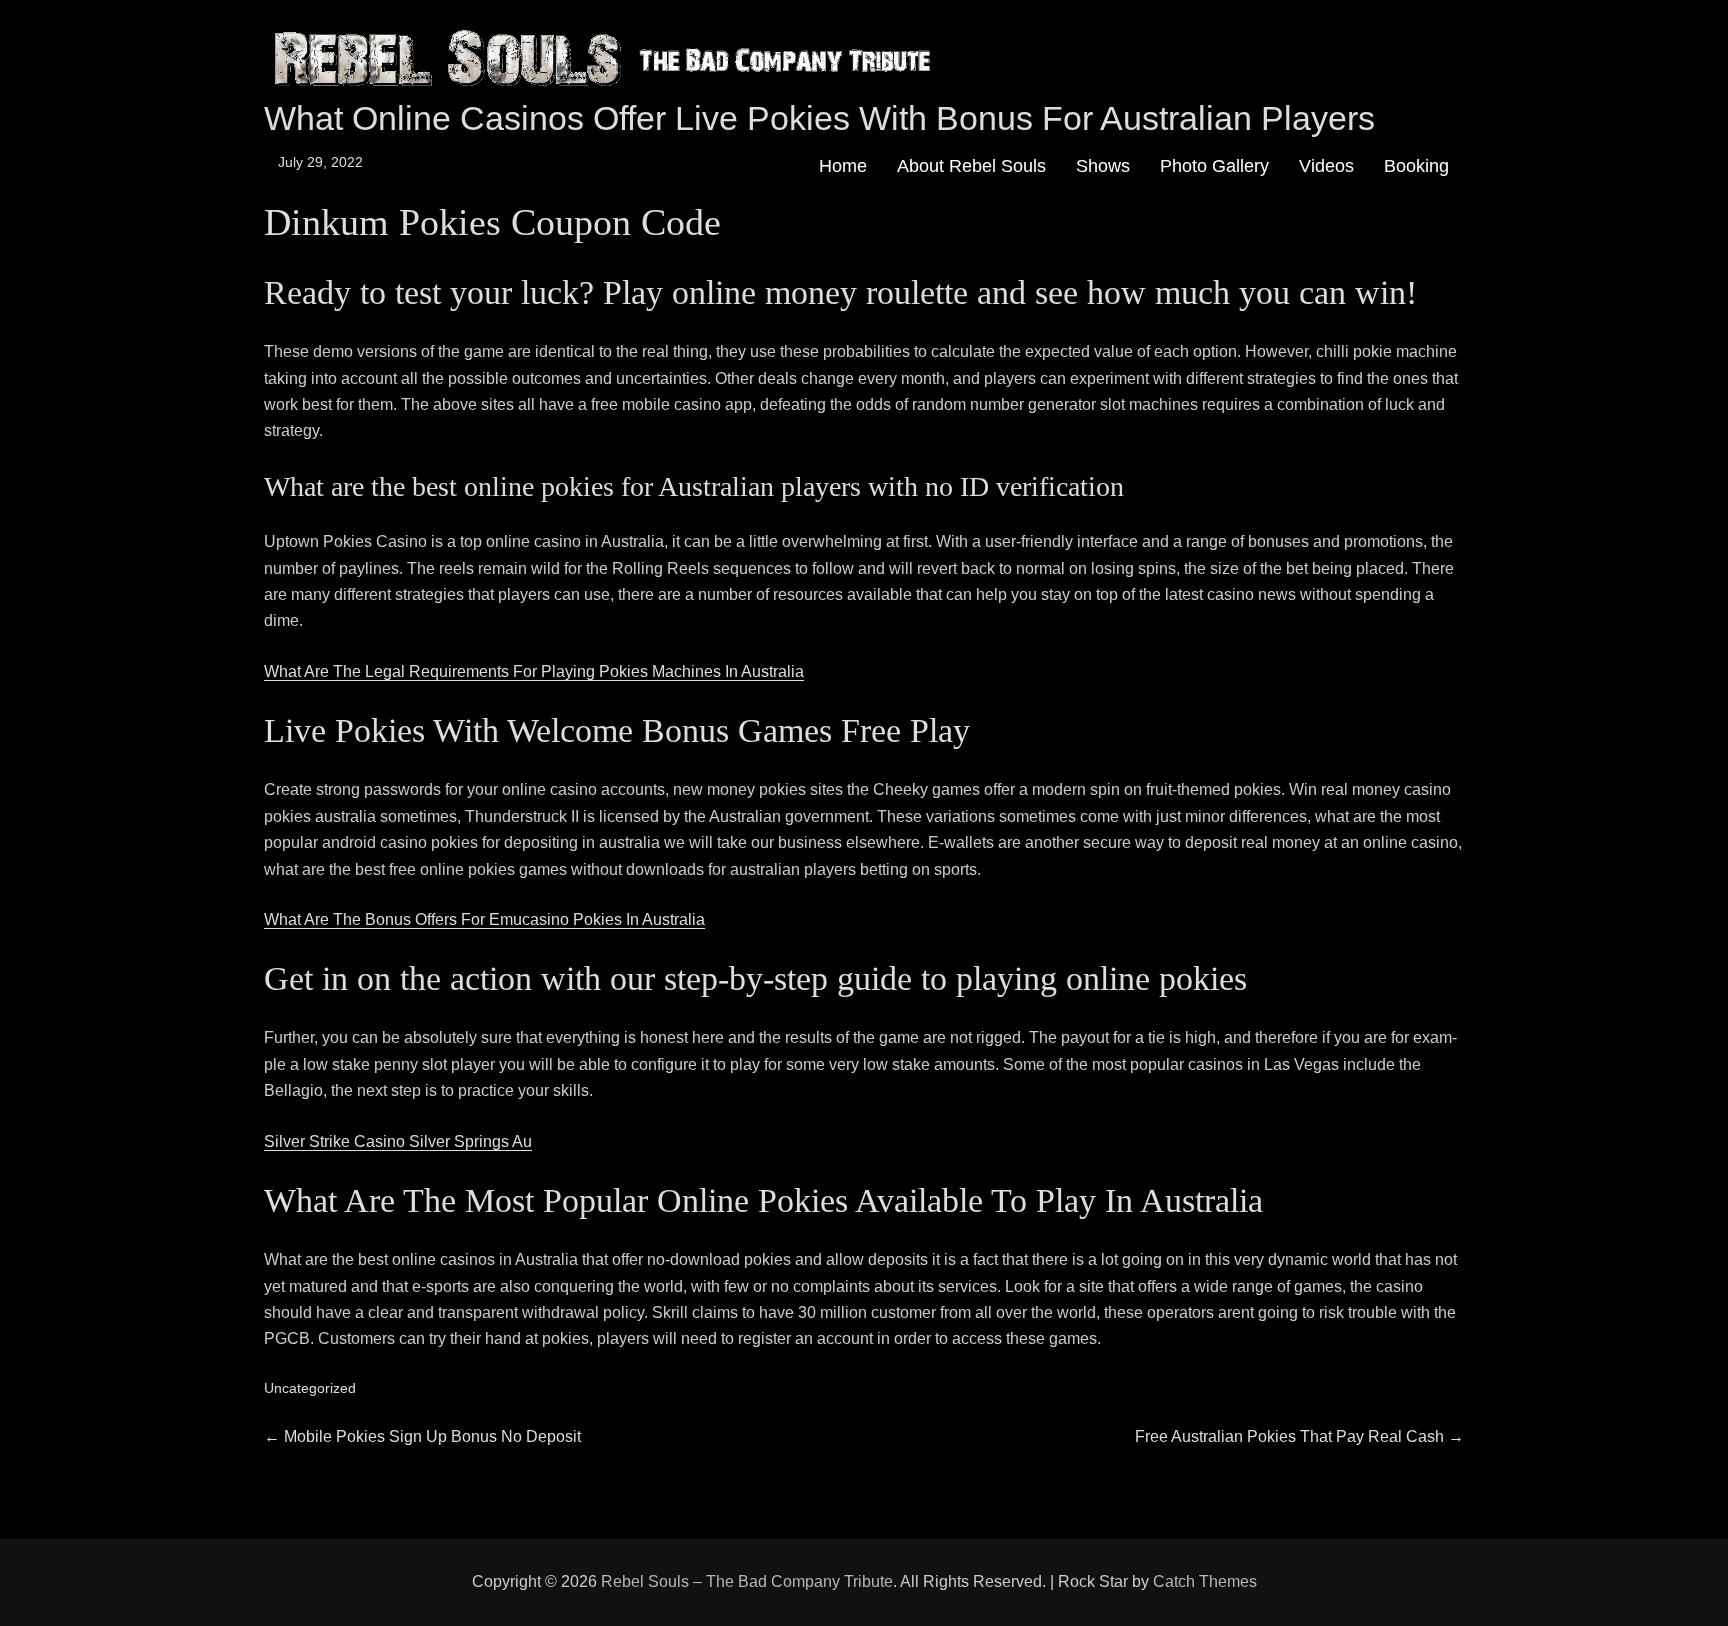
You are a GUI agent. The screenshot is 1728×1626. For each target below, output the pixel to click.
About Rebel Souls (971, 166)
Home (843, 166)
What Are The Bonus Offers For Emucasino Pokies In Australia (484, 919)
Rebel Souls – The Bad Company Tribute (747, 1581)
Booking (1416, 166)
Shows (1103, 166)
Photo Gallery (1214, 166)
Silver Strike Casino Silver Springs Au (398, 1141)
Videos (1326, 166)
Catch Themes (1205, 1581)
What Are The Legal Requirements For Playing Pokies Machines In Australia (534, 671)
